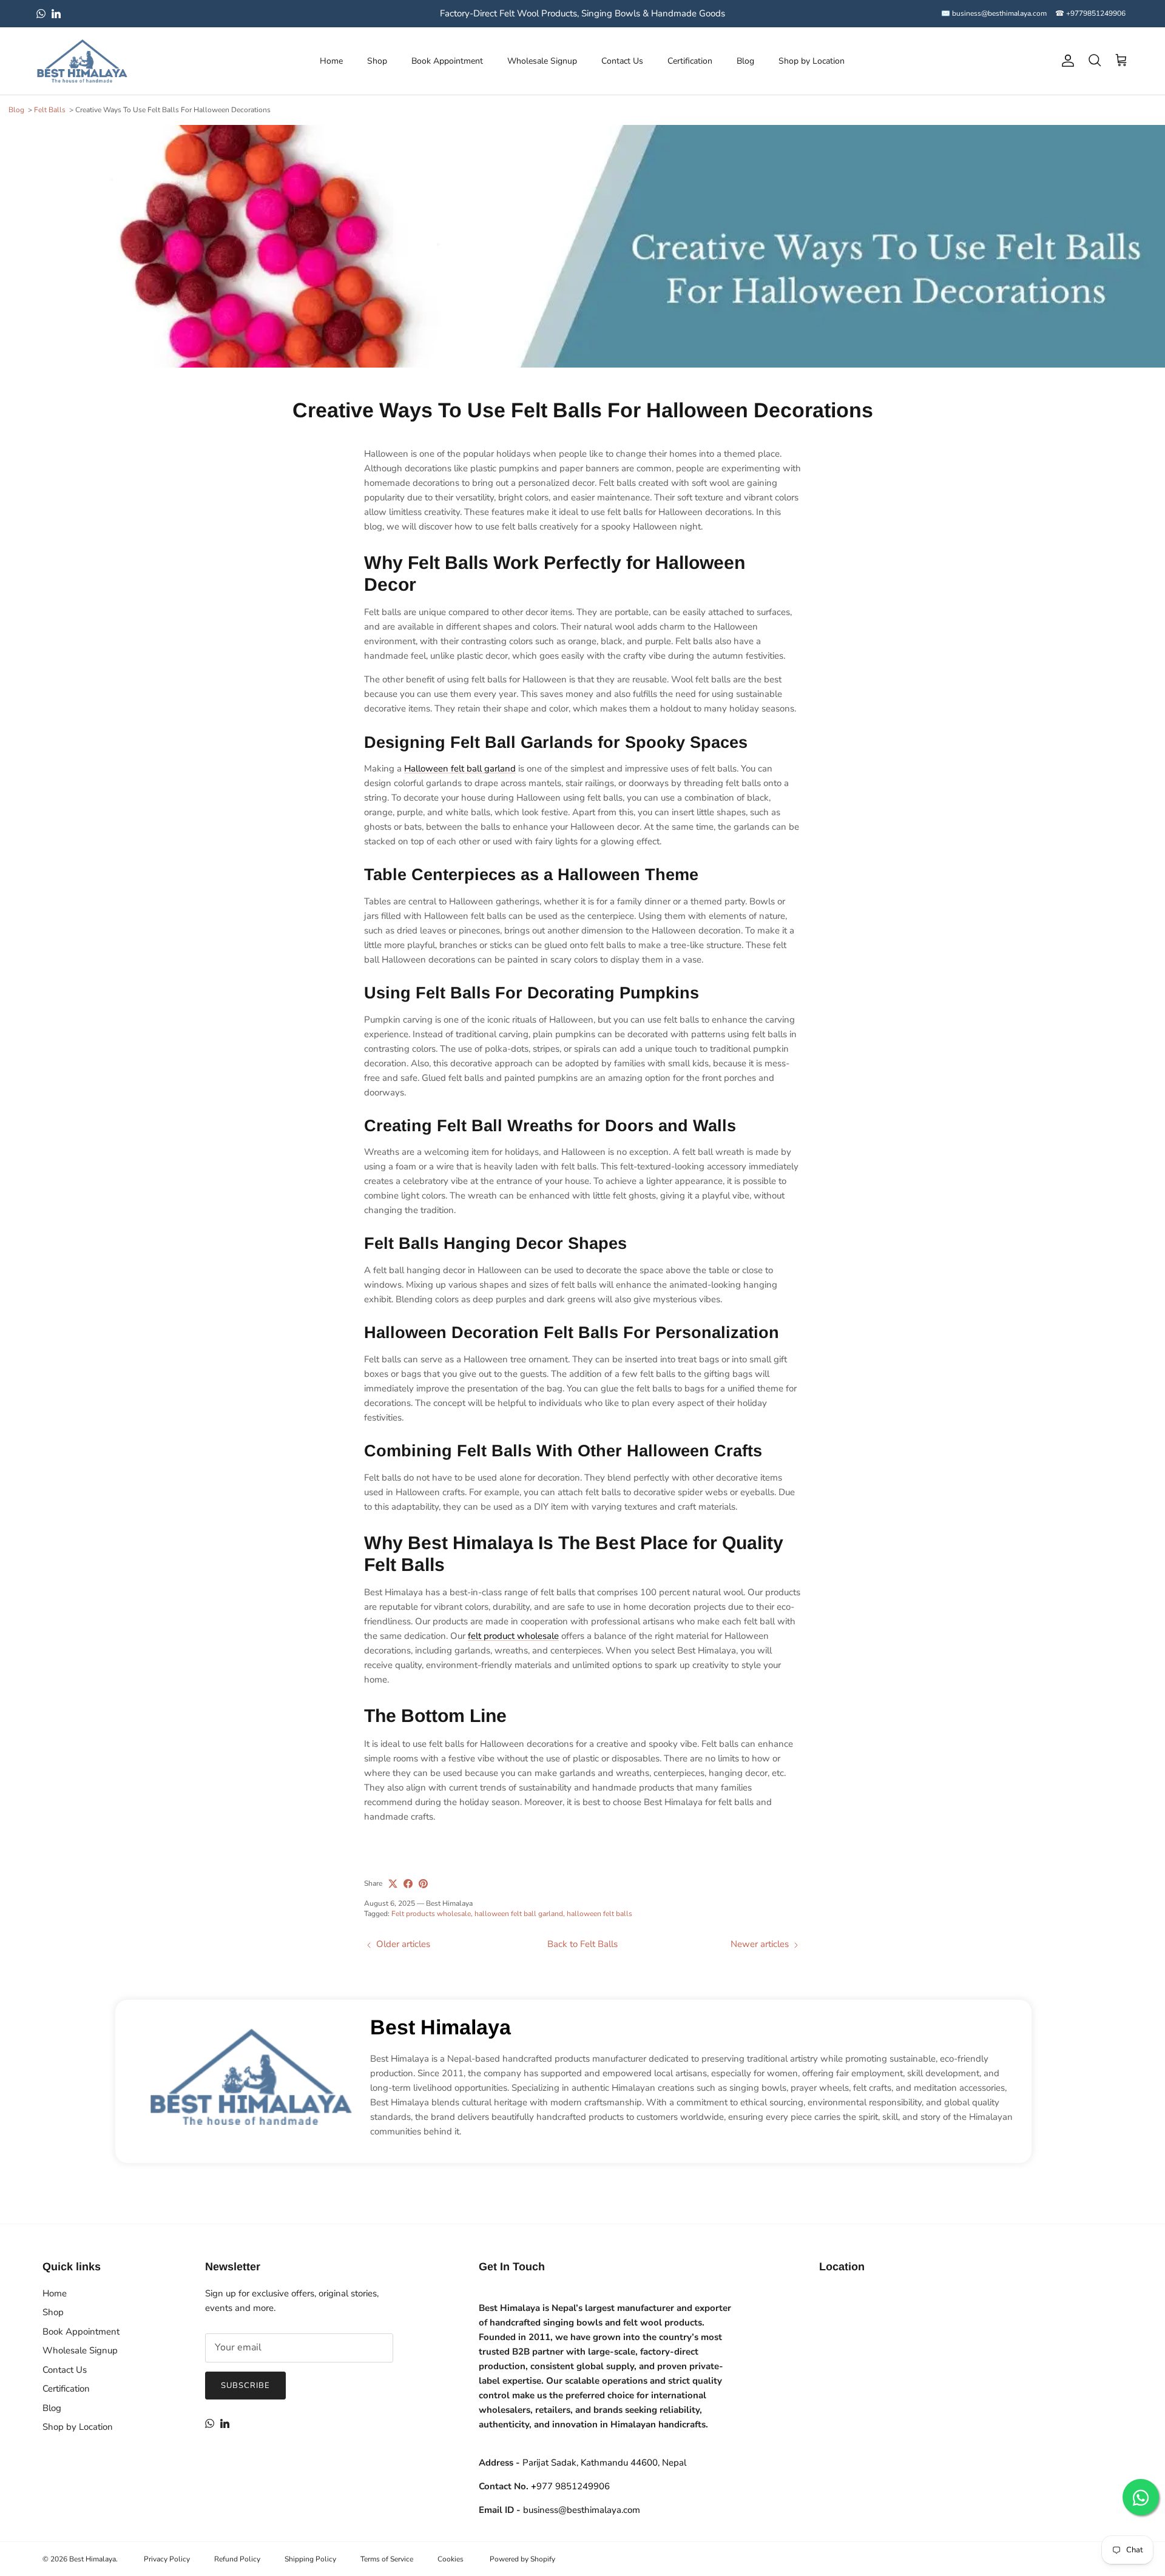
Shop (377, 61)
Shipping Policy (310, 2559)
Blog (745, 61)
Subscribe (245, 2386)
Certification (690, 61)
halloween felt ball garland (519, 1914)
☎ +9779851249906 (1090, 13)
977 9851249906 (570, 2486)
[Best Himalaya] (82, 61)
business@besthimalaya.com (582, 2510)
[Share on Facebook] (408, 1884)
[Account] (1065, 61)
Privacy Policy (167, 2559)
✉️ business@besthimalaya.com (994, 13)
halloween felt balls (599, 1914)
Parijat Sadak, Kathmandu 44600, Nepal (604, 2463)
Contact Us (622, 61)
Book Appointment (447, 61)
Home (331, 61)
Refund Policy (237, 2559)
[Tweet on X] (393, 1884)
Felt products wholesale (431, 1914)
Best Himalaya (441, 2027)
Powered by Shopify (522, 2559)
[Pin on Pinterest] (423, 1884)
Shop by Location (812, 61)
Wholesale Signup (542, 61)
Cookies (451, 2559)
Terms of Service (387, 2559)
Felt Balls (50, 110)
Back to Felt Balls (582, 1944)
